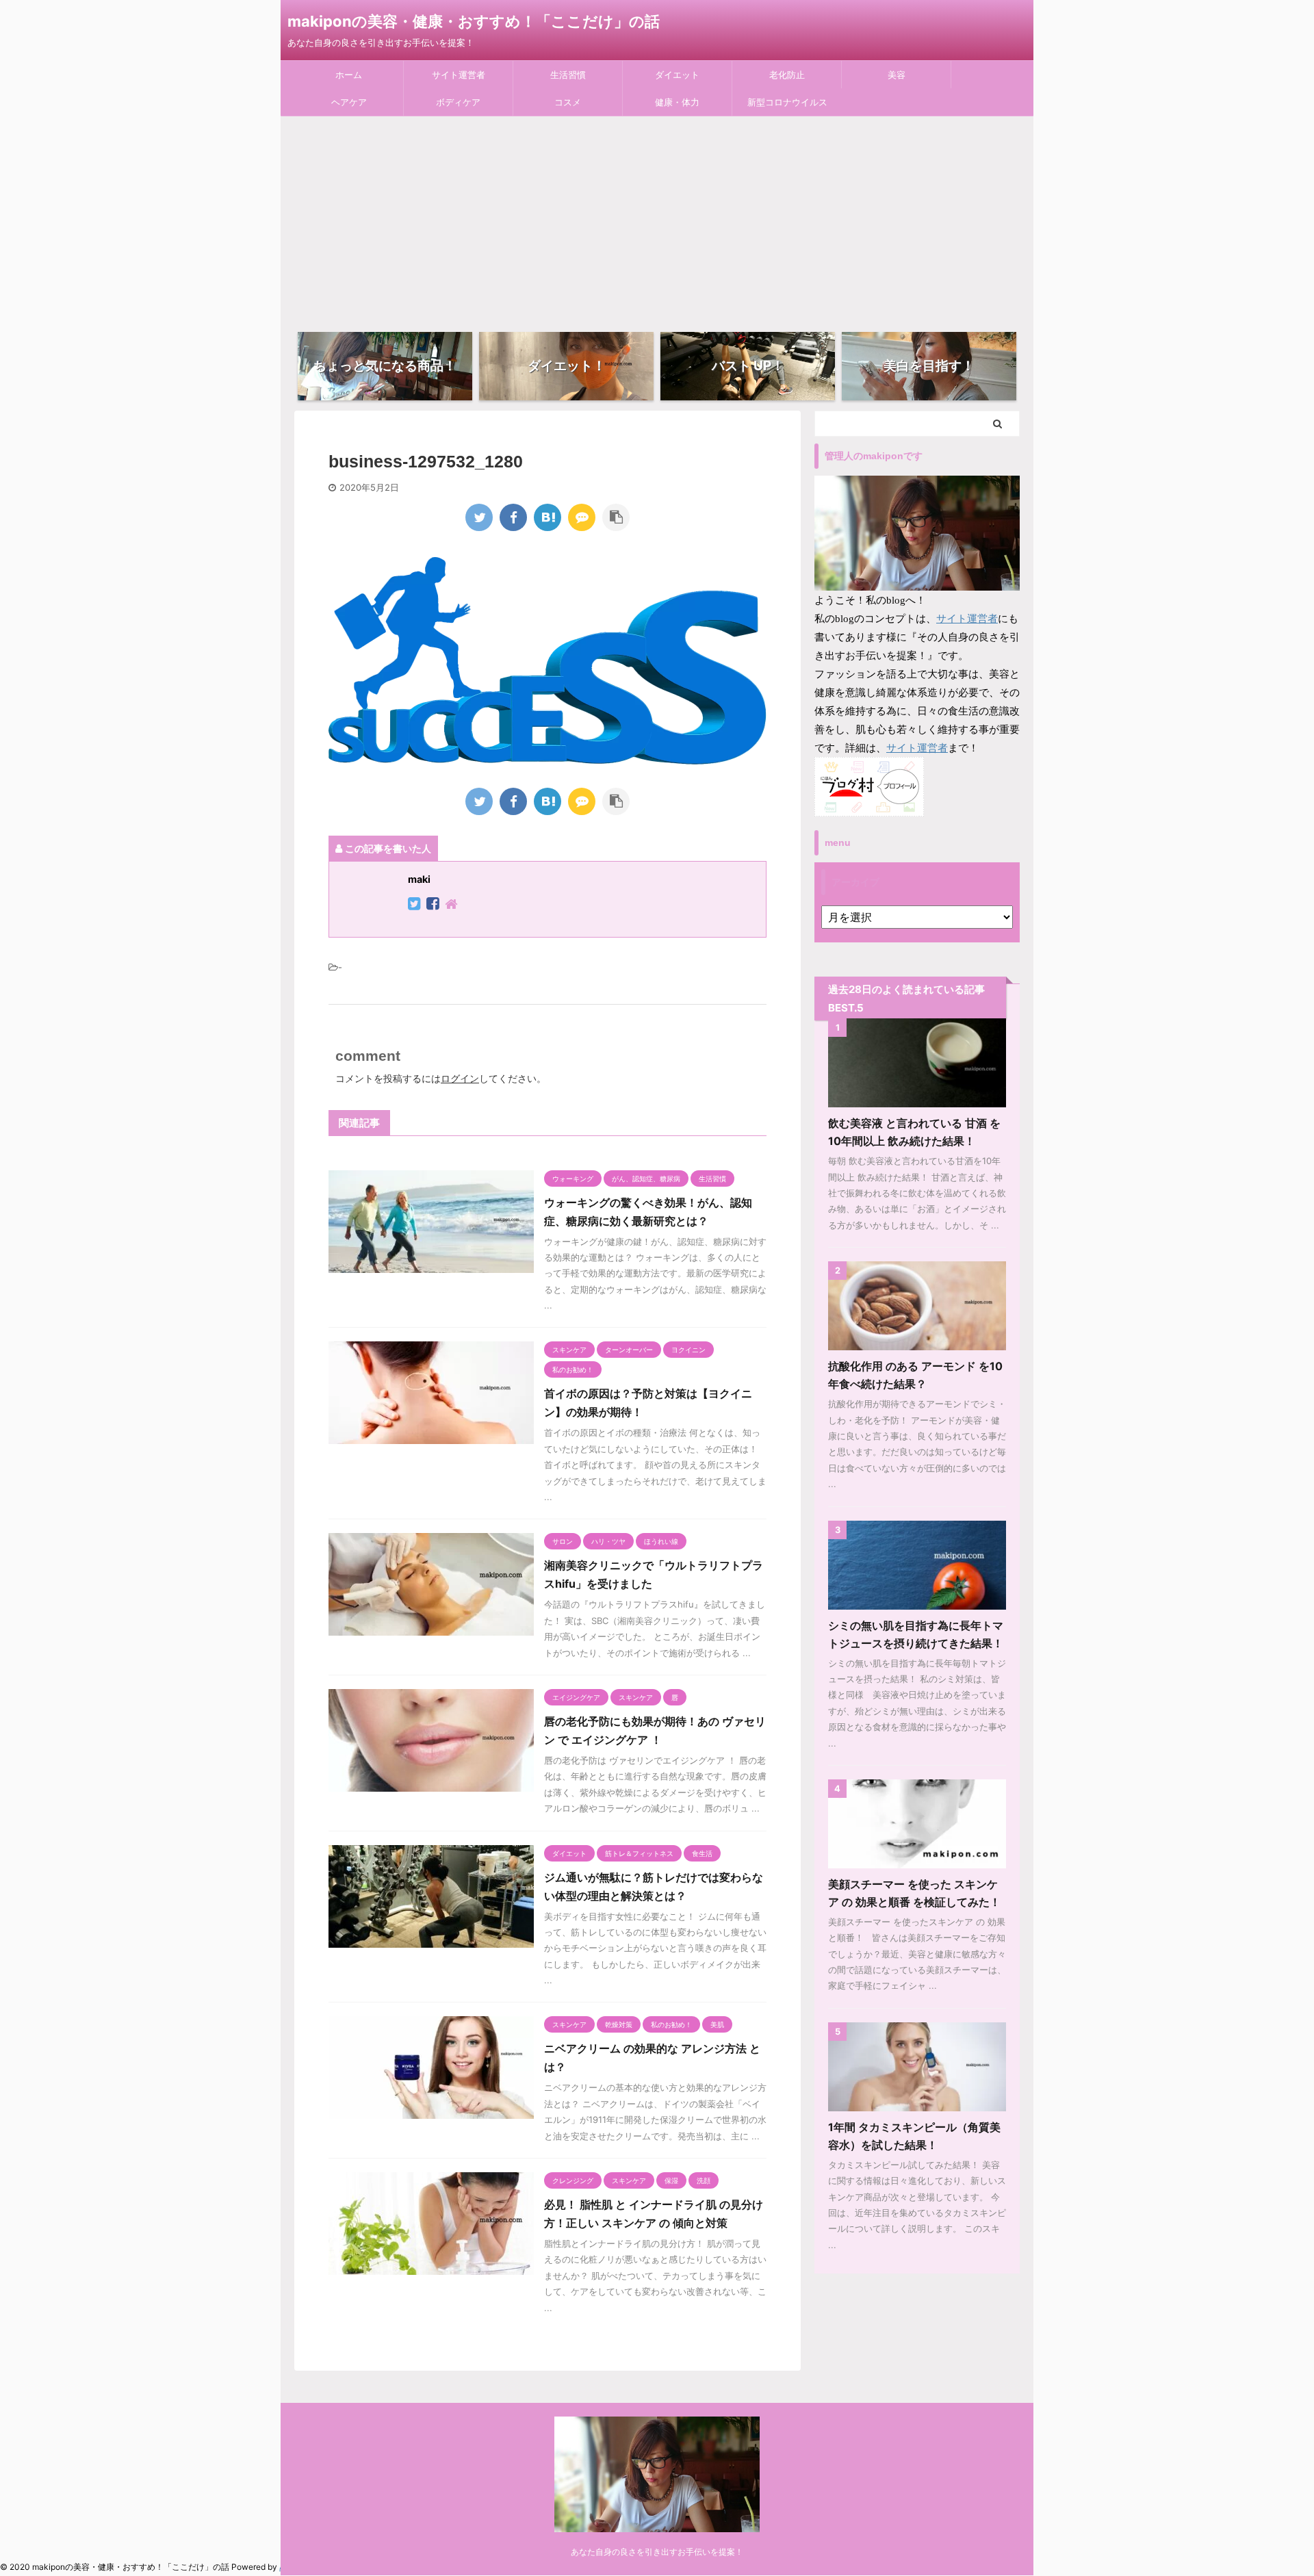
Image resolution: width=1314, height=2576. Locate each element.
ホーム (349, 75)
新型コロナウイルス (787, 102)
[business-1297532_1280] (547, 517)
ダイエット (677, 75)
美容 (897, 75)
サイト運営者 (459, 75)
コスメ (568, 102)
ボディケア (458, 102)
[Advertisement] (657, 219)
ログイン (460, 1078)
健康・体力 (677, 102)
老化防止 (787, 75)
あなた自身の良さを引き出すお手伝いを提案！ (657, 2552)
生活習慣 (568, 75)
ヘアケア (349, 102)
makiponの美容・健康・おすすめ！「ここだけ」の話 (474, 21)
